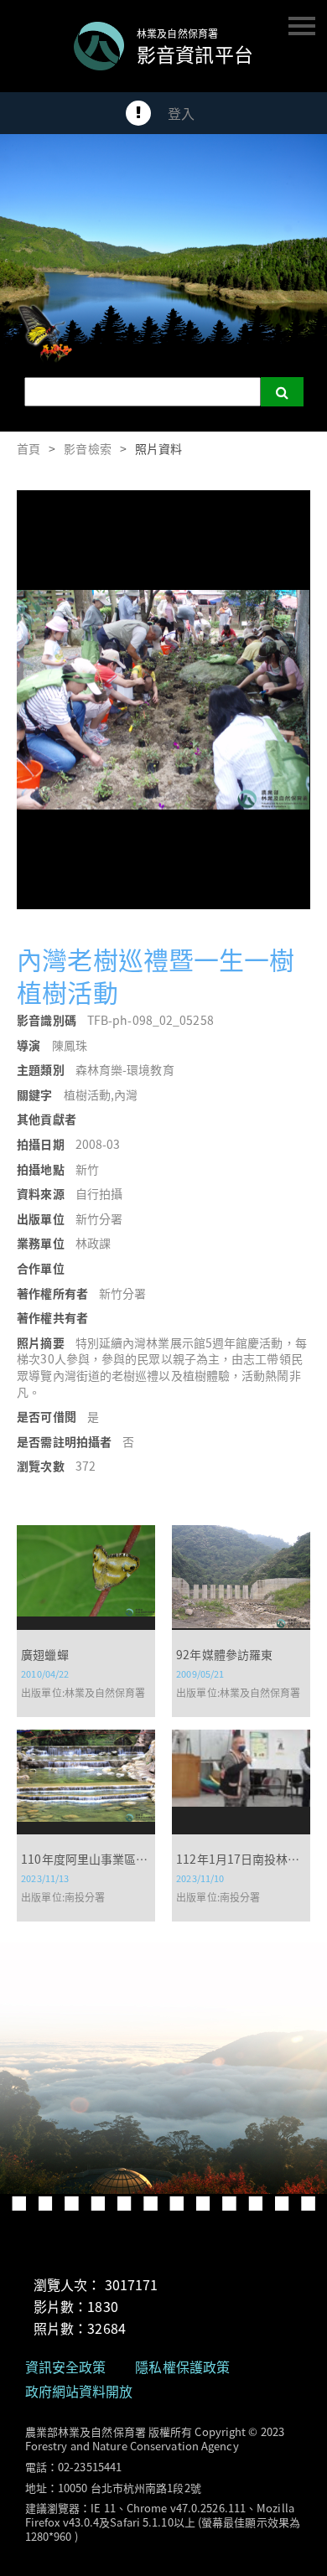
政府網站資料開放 (79, 2391)
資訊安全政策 (66, 2367)
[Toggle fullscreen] (292, 509)
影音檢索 (87, 448)
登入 (181, 113)
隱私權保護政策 (182, 2367)
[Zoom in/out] (255, 509)
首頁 (29, 448)
